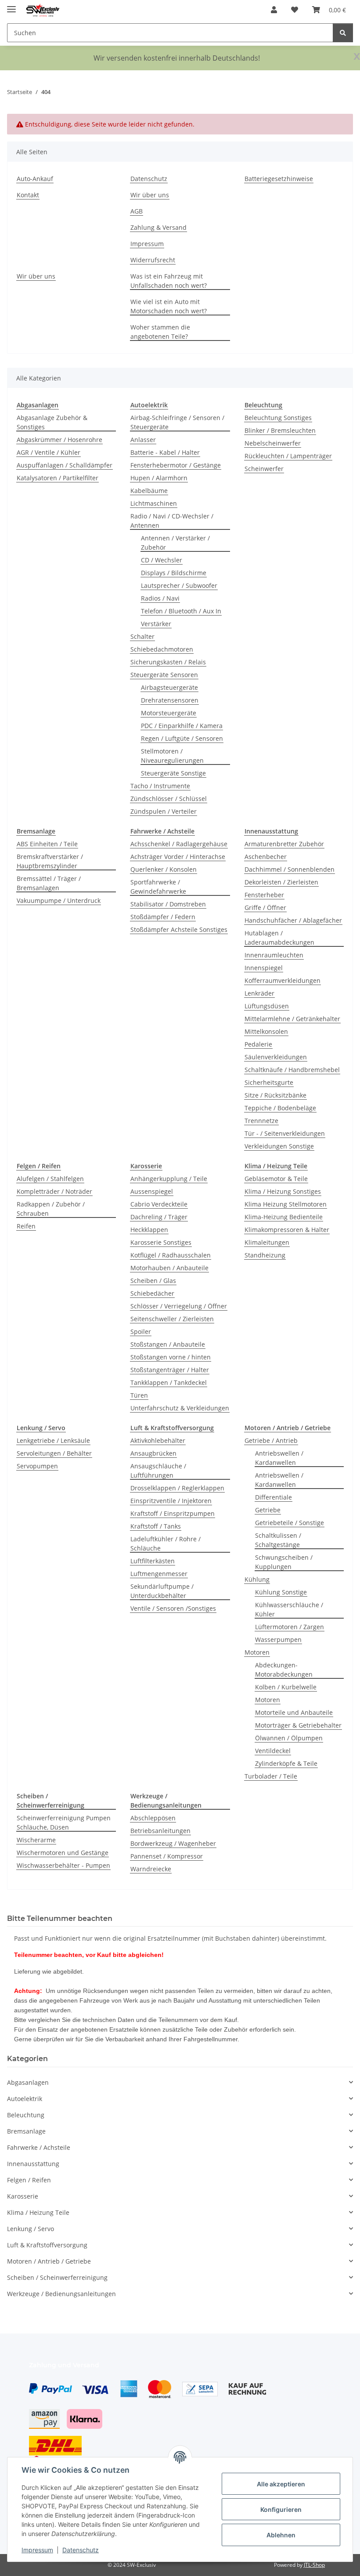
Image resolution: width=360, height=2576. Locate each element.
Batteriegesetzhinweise (279, 179)
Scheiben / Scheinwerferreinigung (57, 2277)
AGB (137, 211)
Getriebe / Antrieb (271, 1440)
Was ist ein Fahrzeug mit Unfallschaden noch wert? (169, 281)
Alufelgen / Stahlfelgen (50, 1179)
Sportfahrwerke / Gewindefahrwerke (158, 887)
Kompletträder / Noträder (54, 1191)
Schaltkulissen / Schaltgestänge (278, 1540)
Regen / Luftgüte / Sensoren (182, 738)
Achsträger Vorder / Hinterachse (178, 857)
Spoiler (141, 1331)
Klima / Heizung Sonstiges (283, 1191)
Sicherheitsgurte (269, 1082)
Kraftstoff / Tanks (156, 1526)
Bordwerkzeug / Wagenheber (173, 1843)
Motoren (257, 1652)
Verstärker (156, 624)
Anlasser (143, 440)
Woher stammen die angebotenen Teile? (160, 332)
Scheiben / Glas (153, 1281)
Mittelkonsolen (266, 1031)
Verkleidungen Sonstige (279, 1146)
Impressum (37, 2550)
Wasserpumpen (278, 1639)
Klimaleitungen (267, 1242)
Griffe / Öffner (265, 908)
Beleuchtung (26, 2115)
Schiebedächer (152, 1293)
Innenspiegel (264, 968)
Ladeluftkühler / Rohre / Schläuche (166, 1543)
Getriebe (268, 1510)
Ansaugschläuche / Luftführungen (158, 1471)
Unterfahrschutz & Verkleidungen (180, 1408)
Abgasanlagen (28, 2082)
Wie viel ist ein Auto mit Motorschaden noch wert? (169, 306)
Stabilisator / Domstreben (168, 904)
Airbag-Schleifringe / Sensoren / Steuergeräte (177, 422)
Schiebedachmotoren (162, 649)
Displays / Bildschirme (174, 573)
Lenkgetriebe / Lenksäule (53, 1440)
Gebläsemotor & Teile (276, 1179)
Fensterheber (264, 895)
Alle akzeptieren (281, 2484)
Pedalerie (258, 1044)
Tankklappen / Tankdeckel (169, 1382)
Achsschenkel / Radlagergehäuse (179, 844)
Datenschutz (81, 2550)
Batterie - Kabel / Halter (165, 452)
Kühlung (257, 1579)
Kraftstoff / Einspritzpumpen (173, 1513)
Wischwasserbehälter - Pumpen (63, 1865)
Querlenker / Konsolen (164, 869)
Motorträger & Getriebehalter (298, 1725)
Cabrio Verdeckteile (159, 1204)
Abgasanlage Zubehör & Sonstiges (52, 422)
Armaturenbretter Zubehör (284, 844)
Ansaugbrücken (153, 1453)
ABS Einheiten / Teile (47, 844)
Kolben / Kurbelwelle (286, 1687)
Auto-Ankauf (35, 179)
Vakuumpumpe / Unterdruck (59, 900)
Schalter (142, 636)
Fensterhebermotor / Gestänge (176, 465)
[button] (274, 10)
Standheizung (265, 1255)
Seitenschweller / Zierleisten (172, 1319)
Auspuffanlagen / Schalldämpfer (65, 465)
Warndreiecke (151, 1869)
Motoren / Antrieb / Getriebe (49, 2261)
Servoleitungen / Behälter (54, 1453)
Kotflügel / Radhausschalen (171, 1255)
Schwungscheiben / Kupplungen (284, 1562)
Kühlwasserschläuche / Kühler (289, 1609)
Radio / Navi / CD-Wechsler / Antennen (172, 521)
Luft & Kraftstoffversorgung (47, 2245)
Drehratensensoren (170, 700)
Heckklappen (149, 1230)
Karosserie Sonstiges (161, 1242)
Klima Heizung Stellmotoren (286, 1204)
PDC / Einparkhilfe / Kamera (182, 726)
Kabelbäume (149, 491)
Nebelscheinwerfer (273, 443)
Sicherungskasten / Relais (168, 662)
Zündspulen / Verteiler (164, 811)
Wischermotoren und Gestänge (63, 1853)
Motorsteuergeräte (169, 713)
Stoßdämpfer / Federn (163, 917)
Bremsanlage (26, 2131)
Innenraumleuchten (274, 955)
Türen (139, 1395)
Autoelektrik (25, 2099)
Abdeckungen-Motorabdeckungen (284, 1670)
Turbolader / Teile (271, 1776)
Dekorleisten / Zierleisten (281, 882)
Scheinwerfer (264, 469)
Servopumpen (37, 1466)
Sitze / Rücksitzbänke (275, 1095)
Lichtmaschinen (154, 503)
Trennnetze (261, 1121)
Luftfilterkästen (153, 1561)
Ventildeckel (273, 1751)
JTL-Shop (314, 2565)
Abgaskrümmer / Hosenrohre (59, 440)
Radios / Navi (160, 598)
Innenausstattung (33, 2164)
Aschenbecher (266, 857)
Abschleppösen (153, 1818)
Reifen (26, 1226)
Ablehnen (281, 2535)
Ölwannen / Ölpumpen (289, 1738)
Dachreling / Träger (159, 1217)
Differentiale (274, 1497)
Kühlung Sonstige (281, 1592)
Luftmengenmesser (159, 1574)
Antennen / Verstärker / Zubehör (175, 543)
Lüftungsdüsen (267, 1006)
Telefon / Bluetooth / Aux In (181, 611)
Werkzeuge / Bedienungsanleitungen (61, 2294)
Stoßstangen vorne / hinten (171, 1357)
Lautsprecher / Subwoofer (179, 585)
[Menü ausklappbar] (11, 5)
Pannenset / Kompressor (167, 1856)
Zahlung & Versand (158, 227)
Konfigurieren (281, 2509)
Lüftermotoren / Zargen (290, 1627)
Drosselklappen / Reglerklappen (177, 1488)
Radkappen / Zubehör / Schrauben (51, 1209)
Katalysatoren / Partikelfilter (58, 478)
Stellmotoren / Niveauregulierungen (172, 756)
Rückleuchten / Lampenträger (288, 456)
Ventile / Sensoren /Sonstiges (173, 1608)
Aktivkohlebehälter (158, 1440)
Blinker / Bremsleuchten (280, 430)
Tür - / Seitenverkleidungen (285, 1133)
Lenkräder (259, 993)
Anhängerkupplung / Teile (169, 1179)
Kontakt (28, 195)
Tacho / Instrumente (160, 786)
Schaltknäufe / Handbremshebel (292, 1070)
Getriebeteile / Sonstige (290, 1523)
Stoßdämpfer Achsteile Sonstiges (179, 929)
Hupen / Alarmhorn (159, 478)
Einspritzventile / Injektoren (171, 1501)
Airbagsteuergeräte (169, 687)
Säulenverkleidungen (276, 1057)
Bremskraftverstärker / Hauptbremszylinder (50, 861)
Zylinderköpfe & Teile (286, 1763)
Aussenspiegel (152, 1191)
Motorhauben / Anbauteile (169, 1268)
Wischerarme (36, 1840)
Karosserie (23, 2196)
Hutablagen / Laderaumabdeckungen (279, 938)
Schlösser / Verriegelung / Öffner (179, 1306)
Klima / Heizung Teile (38, 2212)
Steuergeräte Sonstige (173, 773)
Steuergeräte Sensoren (164, 675)
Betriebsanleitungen (160, 1831)
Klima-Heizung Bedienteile (284, 1217)
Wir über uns (150, 195)
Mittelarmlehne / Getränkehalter (292, 1019)
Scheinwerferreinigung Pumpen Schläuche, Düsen (64, 1822)
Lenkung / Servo (31, 2229)
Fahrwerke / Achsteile (39, 2147)
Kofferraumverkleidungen (283, 980)
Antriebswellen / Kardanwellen (279, 1458)
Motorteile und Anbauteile (294, 1712)
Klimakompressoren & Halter (287, 1230)
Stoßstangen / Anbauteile (168, 1344)
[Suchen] (343, 33)
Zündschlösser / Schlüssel (169, 799)
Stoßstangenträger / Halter (170, 1370)
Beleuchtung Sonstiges (278, 418)
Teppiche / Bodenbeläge (280, 1108)
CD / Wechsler (162, 560)
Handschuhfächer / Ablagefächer (293, 920)
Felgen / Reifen (29, 2180)
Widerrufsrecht (153, 260)
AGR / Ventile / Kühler (49, 452)
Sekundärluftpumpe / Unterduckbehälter (162, 1591)
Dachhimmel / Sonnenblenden (290, 869)
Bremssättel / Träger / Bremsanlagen (49, 883)
